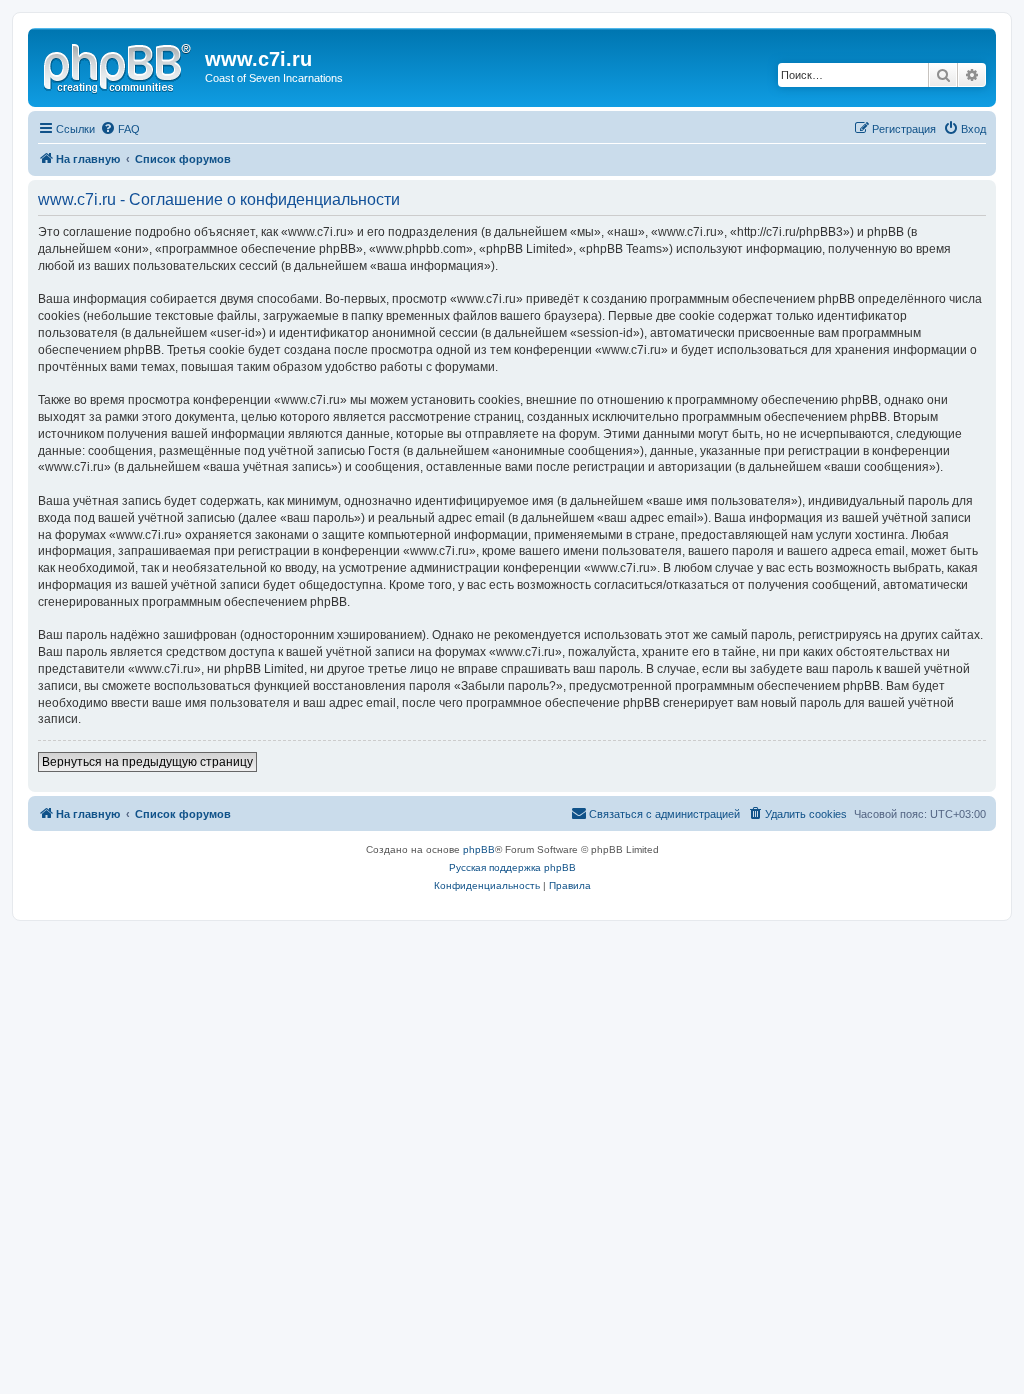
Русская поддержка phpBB (512, 867)
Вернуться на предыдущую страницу (147, 762)
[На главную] (119, 65)
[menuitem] (120, 129)
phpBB (479, 849)
